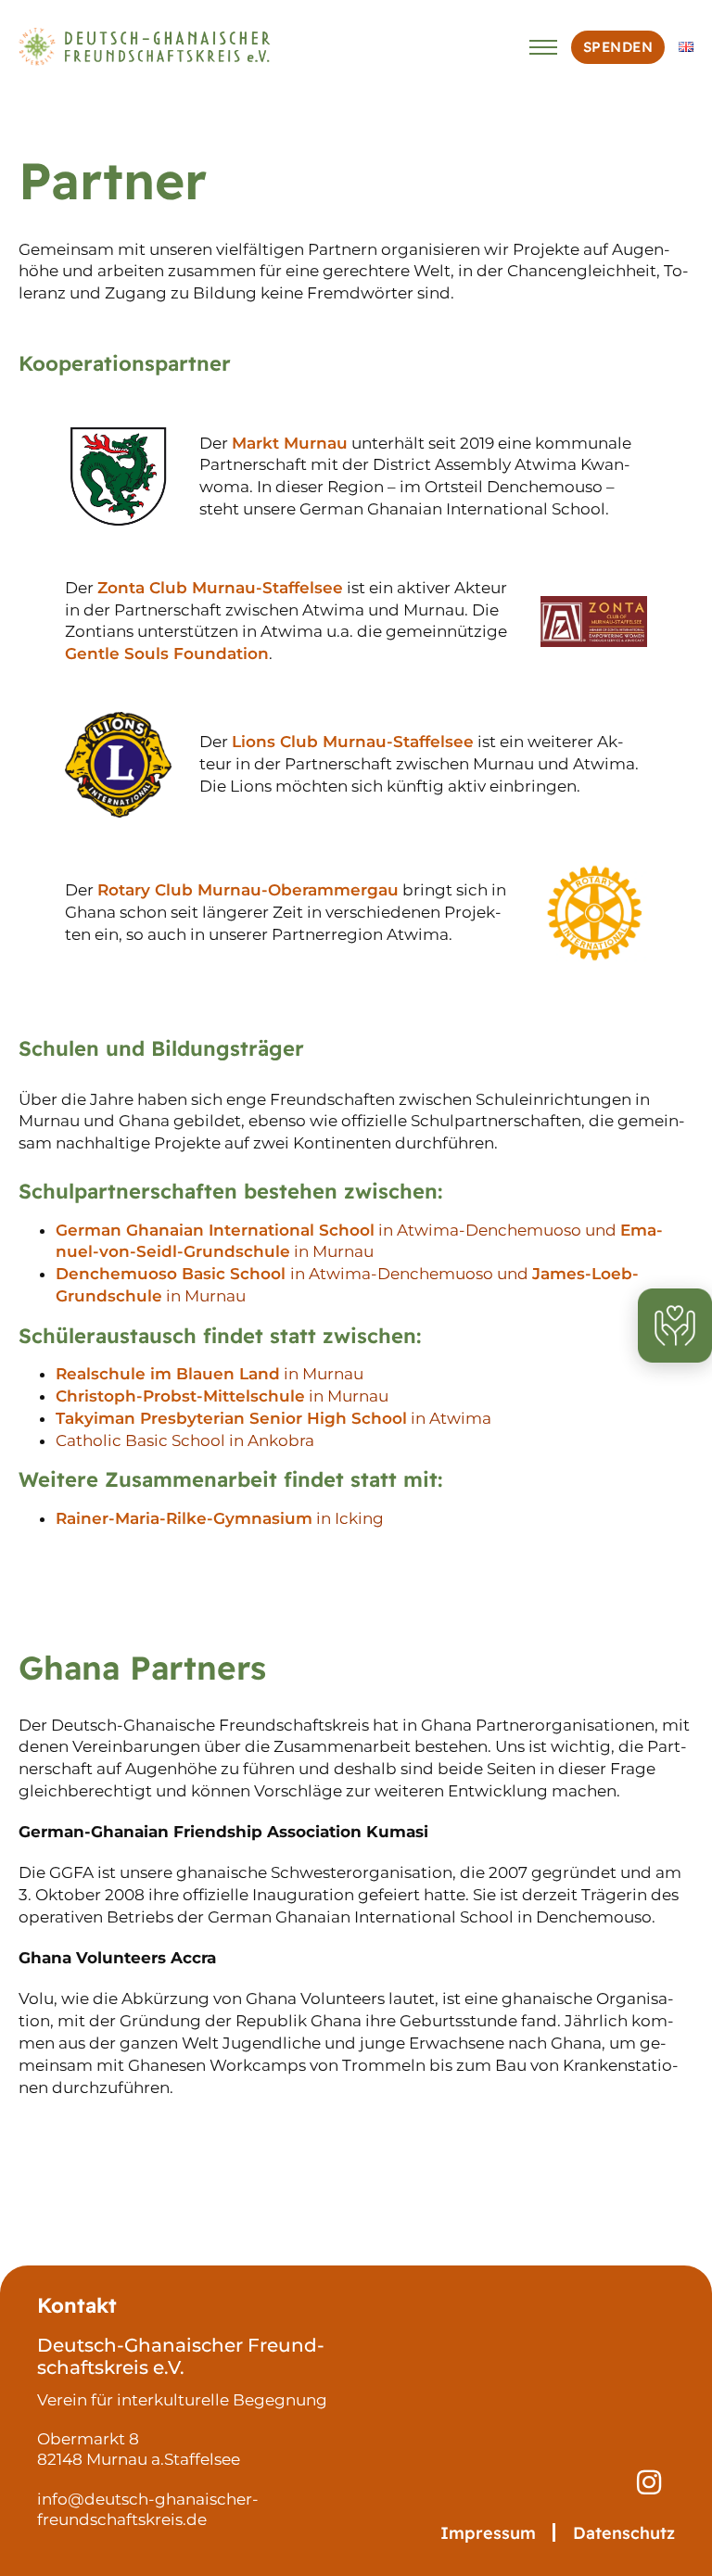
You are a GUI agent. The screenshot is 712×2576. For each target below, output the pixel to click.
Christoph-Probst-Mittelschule (180, 1396)
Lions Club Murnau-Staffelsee (353, 742)
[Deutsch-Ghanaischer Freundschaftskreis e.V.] (146, 47)
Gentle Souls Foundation (167, 654)
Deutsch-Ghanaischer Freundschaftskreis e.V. (181, 2356)
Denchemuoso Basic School (173, 1274)
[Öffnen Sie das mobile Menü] (543, 47)
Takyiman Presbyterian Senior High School (231, 1418)
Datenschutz (624, 2533)
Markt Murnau (290, 443)
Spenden (618, 47)
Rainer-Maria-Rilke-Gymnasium (184, 1518)
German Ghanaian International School (215, 1230)
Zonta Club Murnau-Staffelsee (220, 588)
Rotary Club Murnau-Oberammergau (248, 890)
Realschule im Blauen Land (168, 1374)
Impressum (488, 2533)
